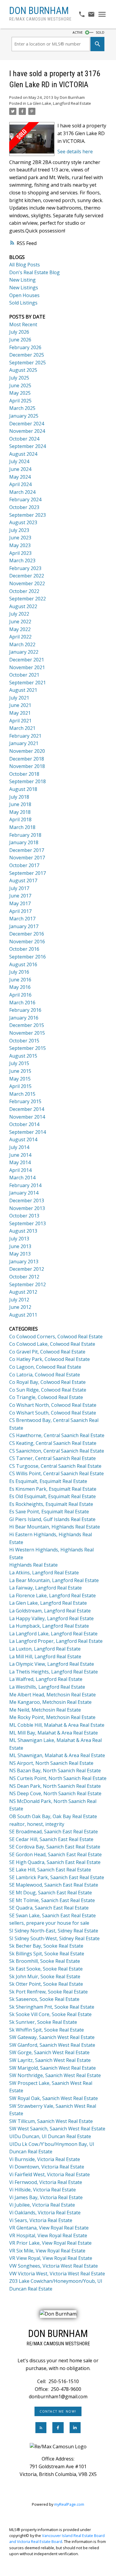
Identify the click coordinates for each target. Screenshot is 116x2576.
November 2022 (27, 583)
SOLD (100, 32)
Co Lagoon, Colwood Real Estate (45, 1367)
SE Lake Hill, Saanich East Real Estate (50, 1870)
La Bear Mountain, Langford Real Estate (54, 1580)
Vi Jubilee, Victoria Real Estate (42, 2205)
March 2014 (22, 1178)
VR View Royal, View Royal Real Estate (51, 2258)
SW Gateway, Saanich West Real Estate (52, 2037)
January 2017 (24, 926)
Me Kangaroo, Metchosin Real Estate (50, 1702)
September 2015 (28, 1048)
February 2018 (25, 835)
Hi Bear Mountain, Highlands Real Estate (55, 1527)
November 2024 (27, 431)
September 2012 (28, 1284)
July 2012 (19, 1300)
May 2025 (20, 393)
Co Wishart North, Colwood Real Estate (53, 1405)
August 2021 (23, 690)
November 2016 (27, 942)
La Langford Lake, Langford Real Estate (53, 1634)
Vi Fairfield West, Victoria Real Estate (50, 2174)
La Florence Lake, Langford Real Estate (52, 1595)
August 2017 (23, 880)
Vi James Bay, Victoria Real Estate (46, 2197)
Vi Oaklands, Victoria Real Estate (45, 2213)
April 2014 (20, 1170)
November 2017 (27, 858)
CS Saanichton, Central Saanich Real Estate (57, 1451)
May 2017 (20, 903)
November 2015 (27, 1033)
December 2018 (27, 759)
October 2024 (24, 439)
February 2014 (25, 1185)
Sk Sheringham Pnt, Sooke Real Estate (52, 2007)
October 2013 (24, 1216)
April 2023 (20, 553)
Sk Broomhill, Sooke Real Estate (45, 1961)
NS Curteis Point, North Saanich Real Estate (58, 1778)
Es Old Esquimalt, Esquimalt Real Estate (52, 1496)
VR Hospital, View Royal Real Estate (48, 2235)
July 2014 (19, 1147)
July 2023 (19, 530)
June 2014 (20, 1155)
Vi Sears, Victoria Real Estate (41, 2220)
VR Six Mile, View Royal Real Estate (47, 2251)
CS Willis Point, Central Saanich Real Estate (57, 1473)
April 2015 (20, 1086)
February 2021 (25, 736)
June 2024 (20, 469)
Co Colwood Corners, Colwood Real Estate (56, 1337)
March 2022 (22, 644)
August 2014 (23, 1139)
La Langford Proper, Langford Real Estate (56, 1641)
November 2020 (27, 751)
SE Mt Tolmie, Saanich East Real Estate (52, 1900)
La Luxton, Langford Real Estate (45, 1649)
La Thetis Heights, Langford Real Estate (54, 1672)
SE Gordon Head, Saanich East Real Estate (55, 1854)
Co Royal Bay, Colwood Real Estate (47, 1382)
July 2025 (19, 378)
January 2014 (24, 1193)
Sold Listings (23, 303)
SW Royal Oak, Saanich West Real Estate (54, 2098)
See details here (75, 152)
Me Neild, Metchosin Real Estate (45, 1710)
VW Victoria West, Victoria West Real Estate (57, 2274)
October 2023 (24, 507)
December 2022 (27, 576)
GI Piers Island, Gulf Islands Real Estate (52, 1519)
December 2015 (27, 1025)
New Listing (22, 280)
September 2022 (28, 599)
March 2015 (22, 1094)
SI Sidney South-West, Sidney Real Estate (54, 1938)
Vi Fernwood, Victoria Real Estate (46, 2182)
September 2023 (28, 515)
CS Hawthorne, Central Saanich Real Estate (57, 1435)
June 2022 (20, 622)
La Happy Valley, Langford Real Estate (51, 1618)
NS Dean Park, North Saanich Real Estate (55, 1786)
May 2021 (20, 713)
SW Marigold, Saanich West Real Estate (52, 2068)
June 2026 (20, 340)
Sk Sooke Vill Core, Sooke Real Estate (50, 2014)
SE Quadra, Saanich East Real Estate (49, 1908)
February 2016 (25, 1010)
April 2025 (20, 401)
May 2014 (20, 1162)
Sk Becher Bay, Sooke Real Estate (46, 1946)
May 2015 (20, 1079)
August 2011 (23, 1315)
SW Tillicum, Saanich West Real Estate (51, 2121)
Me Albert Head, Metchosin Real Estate (52, 1695)
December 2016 (27, 934)
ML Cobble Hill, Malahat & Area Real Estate (57, 1725)
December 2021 (27, 660)
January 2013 (24, 1262)
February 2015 (25, 1101)
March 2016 (22, 1003)
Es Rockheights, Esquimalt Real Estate (51, 1504)
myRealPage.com (69, 2504)
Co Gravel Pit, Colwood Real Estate (47, 1352)
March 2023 (22, 561)
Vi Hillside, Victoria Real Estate (43, 2190)
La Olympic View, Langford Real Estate (52, 1664)
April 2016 (20, 995)
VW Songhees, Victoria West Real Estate (54, 2266)
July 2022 (19, 614)
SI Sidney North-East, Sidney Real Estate (54, 1931)
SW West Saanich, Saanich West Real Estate (57, 2129)
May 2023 (20, 545)
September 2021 (28, 683)
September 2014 (28, 1132)
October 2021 (24, 675)
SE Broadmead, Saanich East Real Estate (54, 1832)
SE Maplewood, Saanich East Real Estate (54, 1885)
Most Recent (23, 324)
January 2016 (24, 1018)
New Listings (24, 288)
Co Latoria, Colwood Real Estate (45, 1375)
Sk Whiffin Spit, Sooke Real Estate (47, 2030)
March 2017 (22, 919)
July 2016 (19, 972)
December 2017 (27, 850)
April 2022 (20, 637)
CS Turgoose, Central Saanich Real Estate (55, 1466)
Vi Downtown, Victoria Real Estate (47, 2167)
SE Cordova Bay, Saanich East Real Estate (55, 1847)
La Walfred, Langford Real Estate (46, 1679)
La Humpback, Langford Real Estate (49, 1626)
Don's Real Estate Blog (35, 272)
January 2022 (24, 652)
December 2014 (27, 1109)
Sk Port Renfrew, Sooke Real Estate (48, 1992)
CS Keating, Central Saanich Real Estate (53, 1443)
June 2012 (20, 1307)
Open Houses (24, 295)
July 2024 (19, 461)
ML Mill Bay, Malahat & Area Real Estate (54, 1733)
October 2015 (24, 1041)
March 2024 (22, 492)
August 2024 (23, 454)
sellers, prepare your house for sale (49, 1923)
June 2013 (20, 1246)
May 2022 (20, 629)
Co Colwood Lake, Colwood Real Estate (52, 1344)
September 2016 (28, 957)
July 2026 (19, 332)
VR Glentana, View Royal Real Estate (49, 2228)
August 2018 (23, 789)
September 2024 (28, 446)
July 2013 (19, 1239)
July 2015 (19, 1063)
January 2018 (24, 842)
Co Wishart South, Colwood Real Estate (53, 1413)
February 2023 (25, 568)
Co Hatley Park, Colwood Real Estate (50, 1359)
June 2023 (20, 538)
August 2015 (23, 1056)
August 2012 (23, 1292)
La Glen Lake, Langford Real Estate (59, 103)
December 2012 (27, 1269)
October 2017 (24, 865)
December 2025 (27, 355)
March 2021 (22, 728)
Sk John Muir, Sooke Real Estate (45, 1977)
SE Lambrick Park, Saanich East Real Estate (57, 1877)
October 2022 (24, 591)
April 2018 (20, 819)
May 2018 (20, 812)
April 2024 (20, 484)
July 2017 (19, 888)
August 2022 (23, 606)
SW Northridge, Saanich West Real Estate (55, 2075)
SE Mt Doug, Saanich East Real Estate (51, 1893)
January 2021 (24, 743)
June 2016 (20, 980)
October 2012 (24, 1277)
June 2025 (20, 385)
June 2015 (20, 1071)
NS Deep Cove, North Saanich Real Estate (55, 1793)
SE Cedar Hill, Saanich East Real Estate (51, 1839)
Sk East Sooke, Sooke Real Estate (46, 1969)
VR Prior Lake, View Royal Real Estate (50, 2243)
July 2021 (19, 698)
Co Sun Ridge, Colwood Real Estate (48, 1390)
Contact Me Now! (58, 2411)
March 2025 (22, 408)
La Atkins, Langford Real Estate (44, 1573)
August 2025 (23, 370)
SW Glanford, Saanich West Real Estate (52, 2045)
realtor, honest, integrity (37, 1824)
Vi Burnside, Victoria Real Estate (45, 2159)
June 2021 (20, 705)
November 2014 (27, 1117)
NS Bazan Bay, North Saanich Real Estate (55, 1771)
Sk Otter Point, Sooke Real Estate (46, 1984)
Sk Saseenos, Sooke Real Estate (44, 1999)
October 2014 (24, 1124)
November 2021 (27, 667)
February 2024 (25, 499)
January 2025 (24, 416)
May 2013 (20, 1254)
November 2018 (27, 766)
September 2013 (28, 1223)
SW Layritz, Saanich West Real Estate (50, 2060)
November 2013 (27, 1208)
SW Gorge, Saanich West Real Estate (49, 2052)
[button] (58, 2411)
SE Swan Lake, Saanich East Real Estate (52, 1915)
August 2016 (23, 964)
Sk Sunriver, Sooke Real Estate (43, 2022)
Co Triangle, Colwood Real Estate (46, 1397)
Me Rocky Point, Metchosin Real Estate (52, 1717)
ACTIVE (78, 32)
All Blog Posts (25, 265)
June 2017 (20, 896)
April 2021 (20, 721)
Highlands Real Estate (33, 1565)
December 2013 (27, 1200)
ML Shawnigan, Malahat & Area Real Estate (57, 1755)
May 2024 (20, 477)
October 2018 (24, 774)
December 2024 (27, 424)
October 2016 (24, 949)
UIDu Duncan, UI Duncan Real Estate (50, 2136)
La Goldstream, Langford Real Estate (50, 1611)
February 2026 (25, 347)
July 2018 (19, 797)
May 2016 (20, 987)
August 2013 (23, 1231)
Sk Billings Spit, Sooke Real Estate (47, 1954)
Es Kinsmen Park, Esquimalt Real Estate (53, 1489)
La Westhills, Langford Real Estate (47, 1687)
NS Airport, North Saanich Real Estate (51, 1763)
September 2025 (28, 363)
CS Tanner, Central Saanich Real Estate (52, 1458)
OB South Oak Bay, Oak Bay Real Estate (53, 1816)
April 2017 (20, 911)
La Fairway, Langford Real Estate (46, 1588)
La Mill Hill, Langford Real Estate (45, 1657)
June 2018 (20, 804)
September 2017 (28, 873)
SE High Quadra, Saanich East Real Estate (55, 1862)
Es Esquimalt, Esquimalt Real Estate (48, 1481)
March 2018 (22, 827)
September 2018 (28, 781)
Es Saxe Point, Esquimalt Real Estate (49, 1512)
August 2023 (23, 522)
